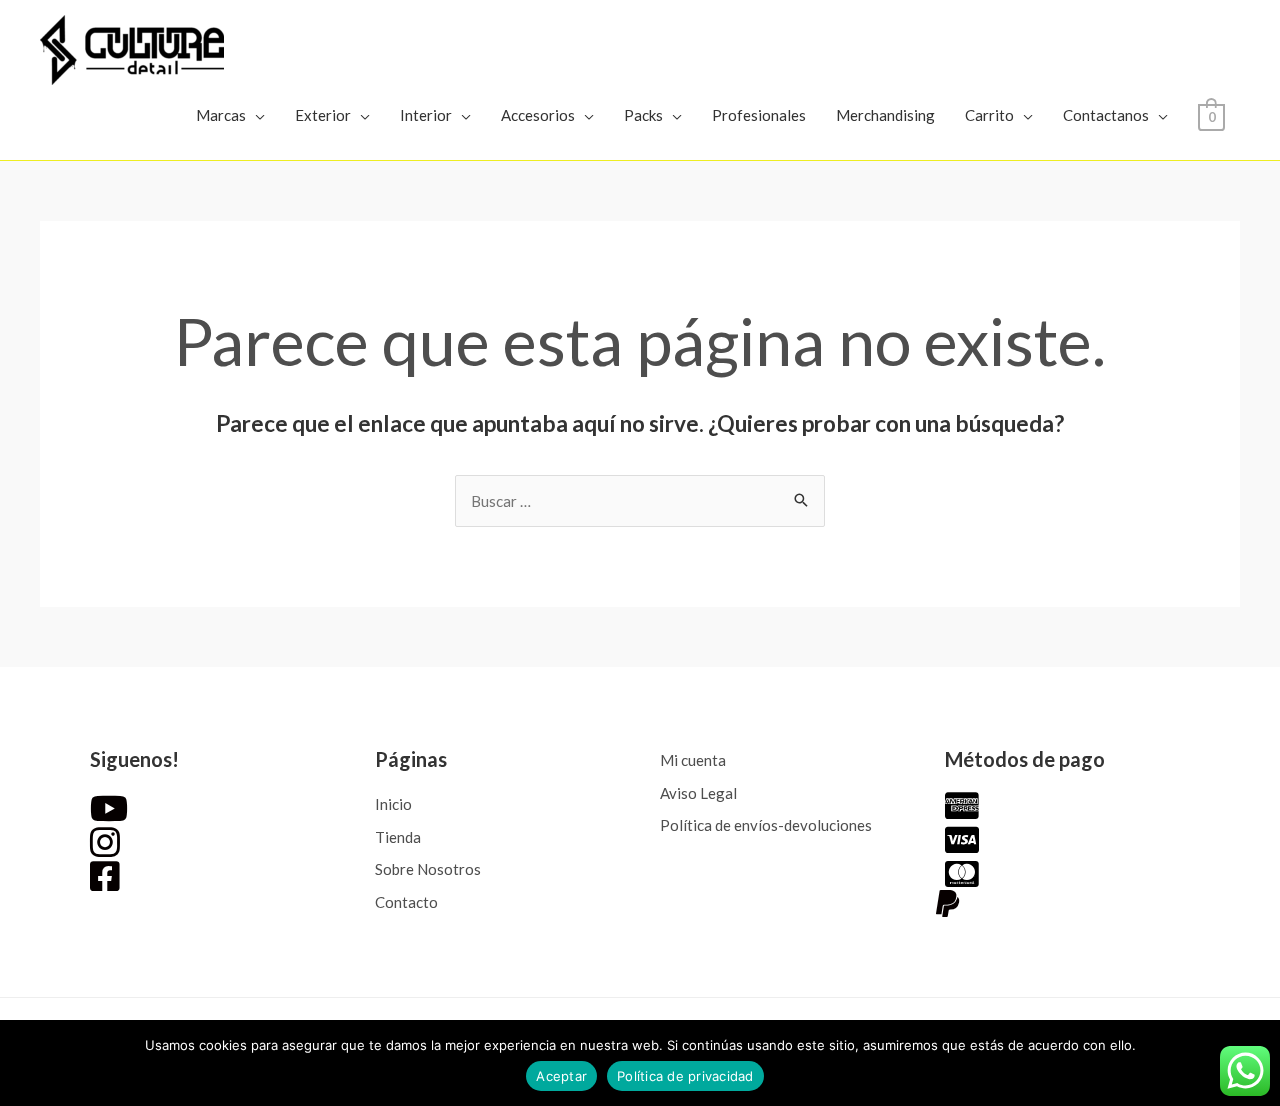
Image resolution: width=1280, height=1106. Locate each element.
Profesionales (759, 115)
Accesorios (538, 115)
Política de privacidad (685, 1076)
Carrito (989, 115)
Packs (643, 115)
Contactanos (1106, 115)
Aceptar (561, 1076)
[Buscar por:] (640, 501)
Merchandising (885, 115)
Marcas (221, 115)
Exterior (323, 115)
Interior (426, 115)
